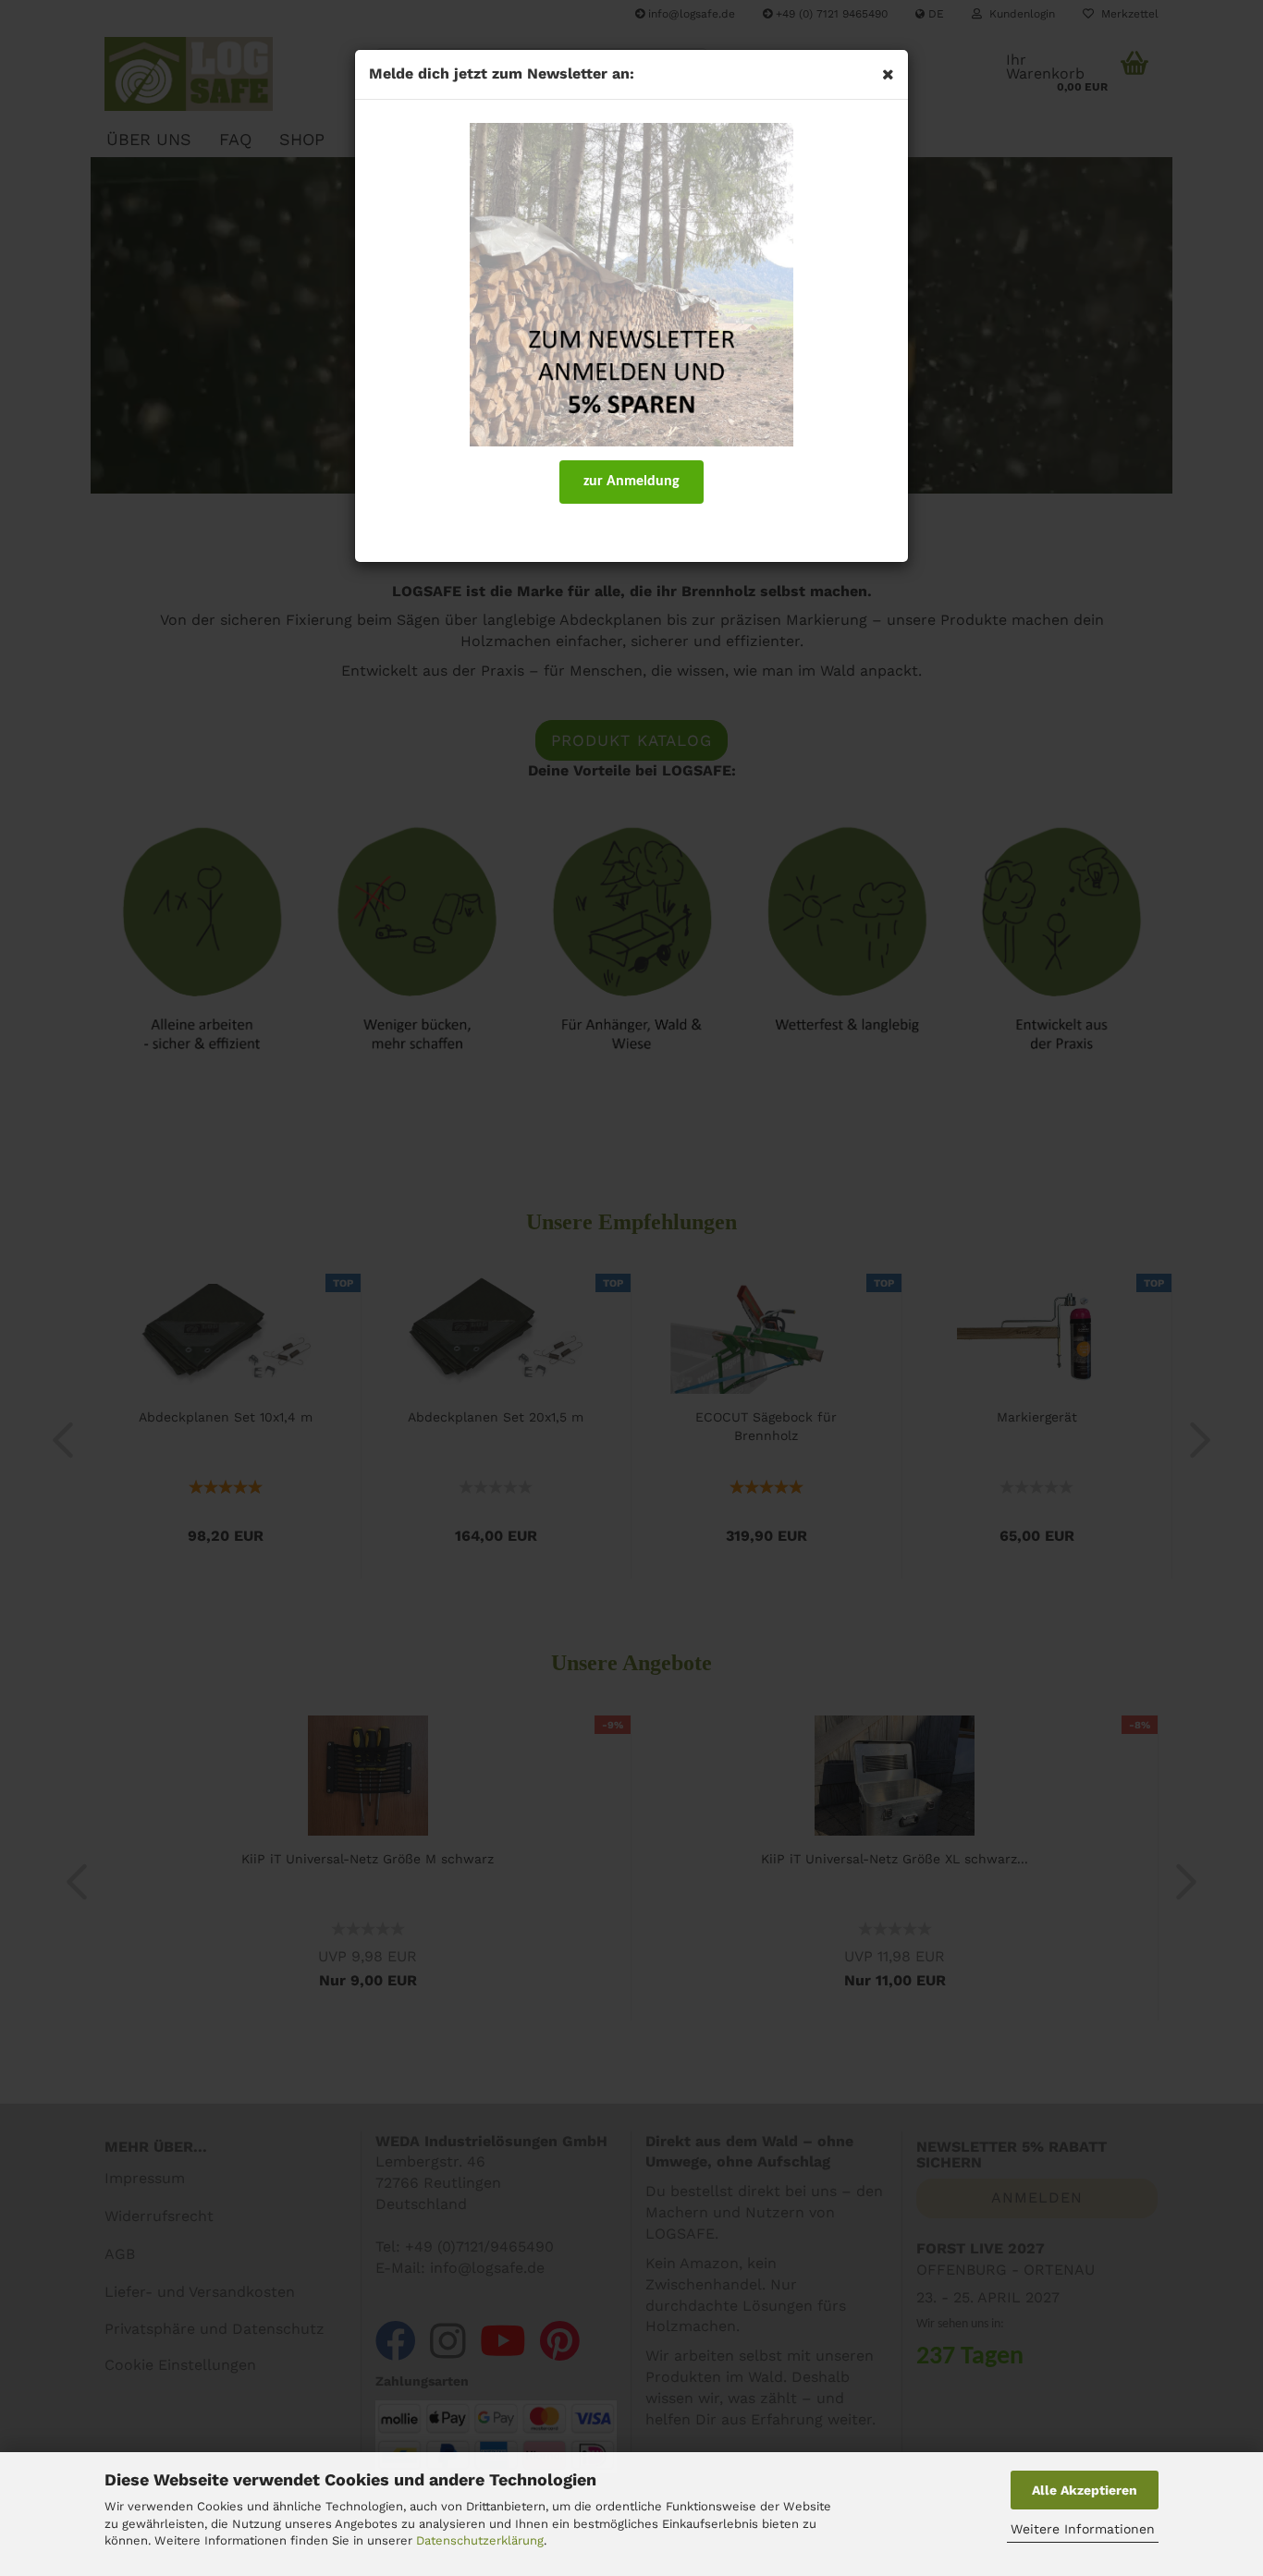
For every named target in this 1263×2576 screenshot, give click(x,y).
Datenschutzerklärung (480, 2540)
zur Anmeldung (631, 482)
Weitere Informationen (1083, 2529)
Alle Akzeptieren (1085, 2490)
